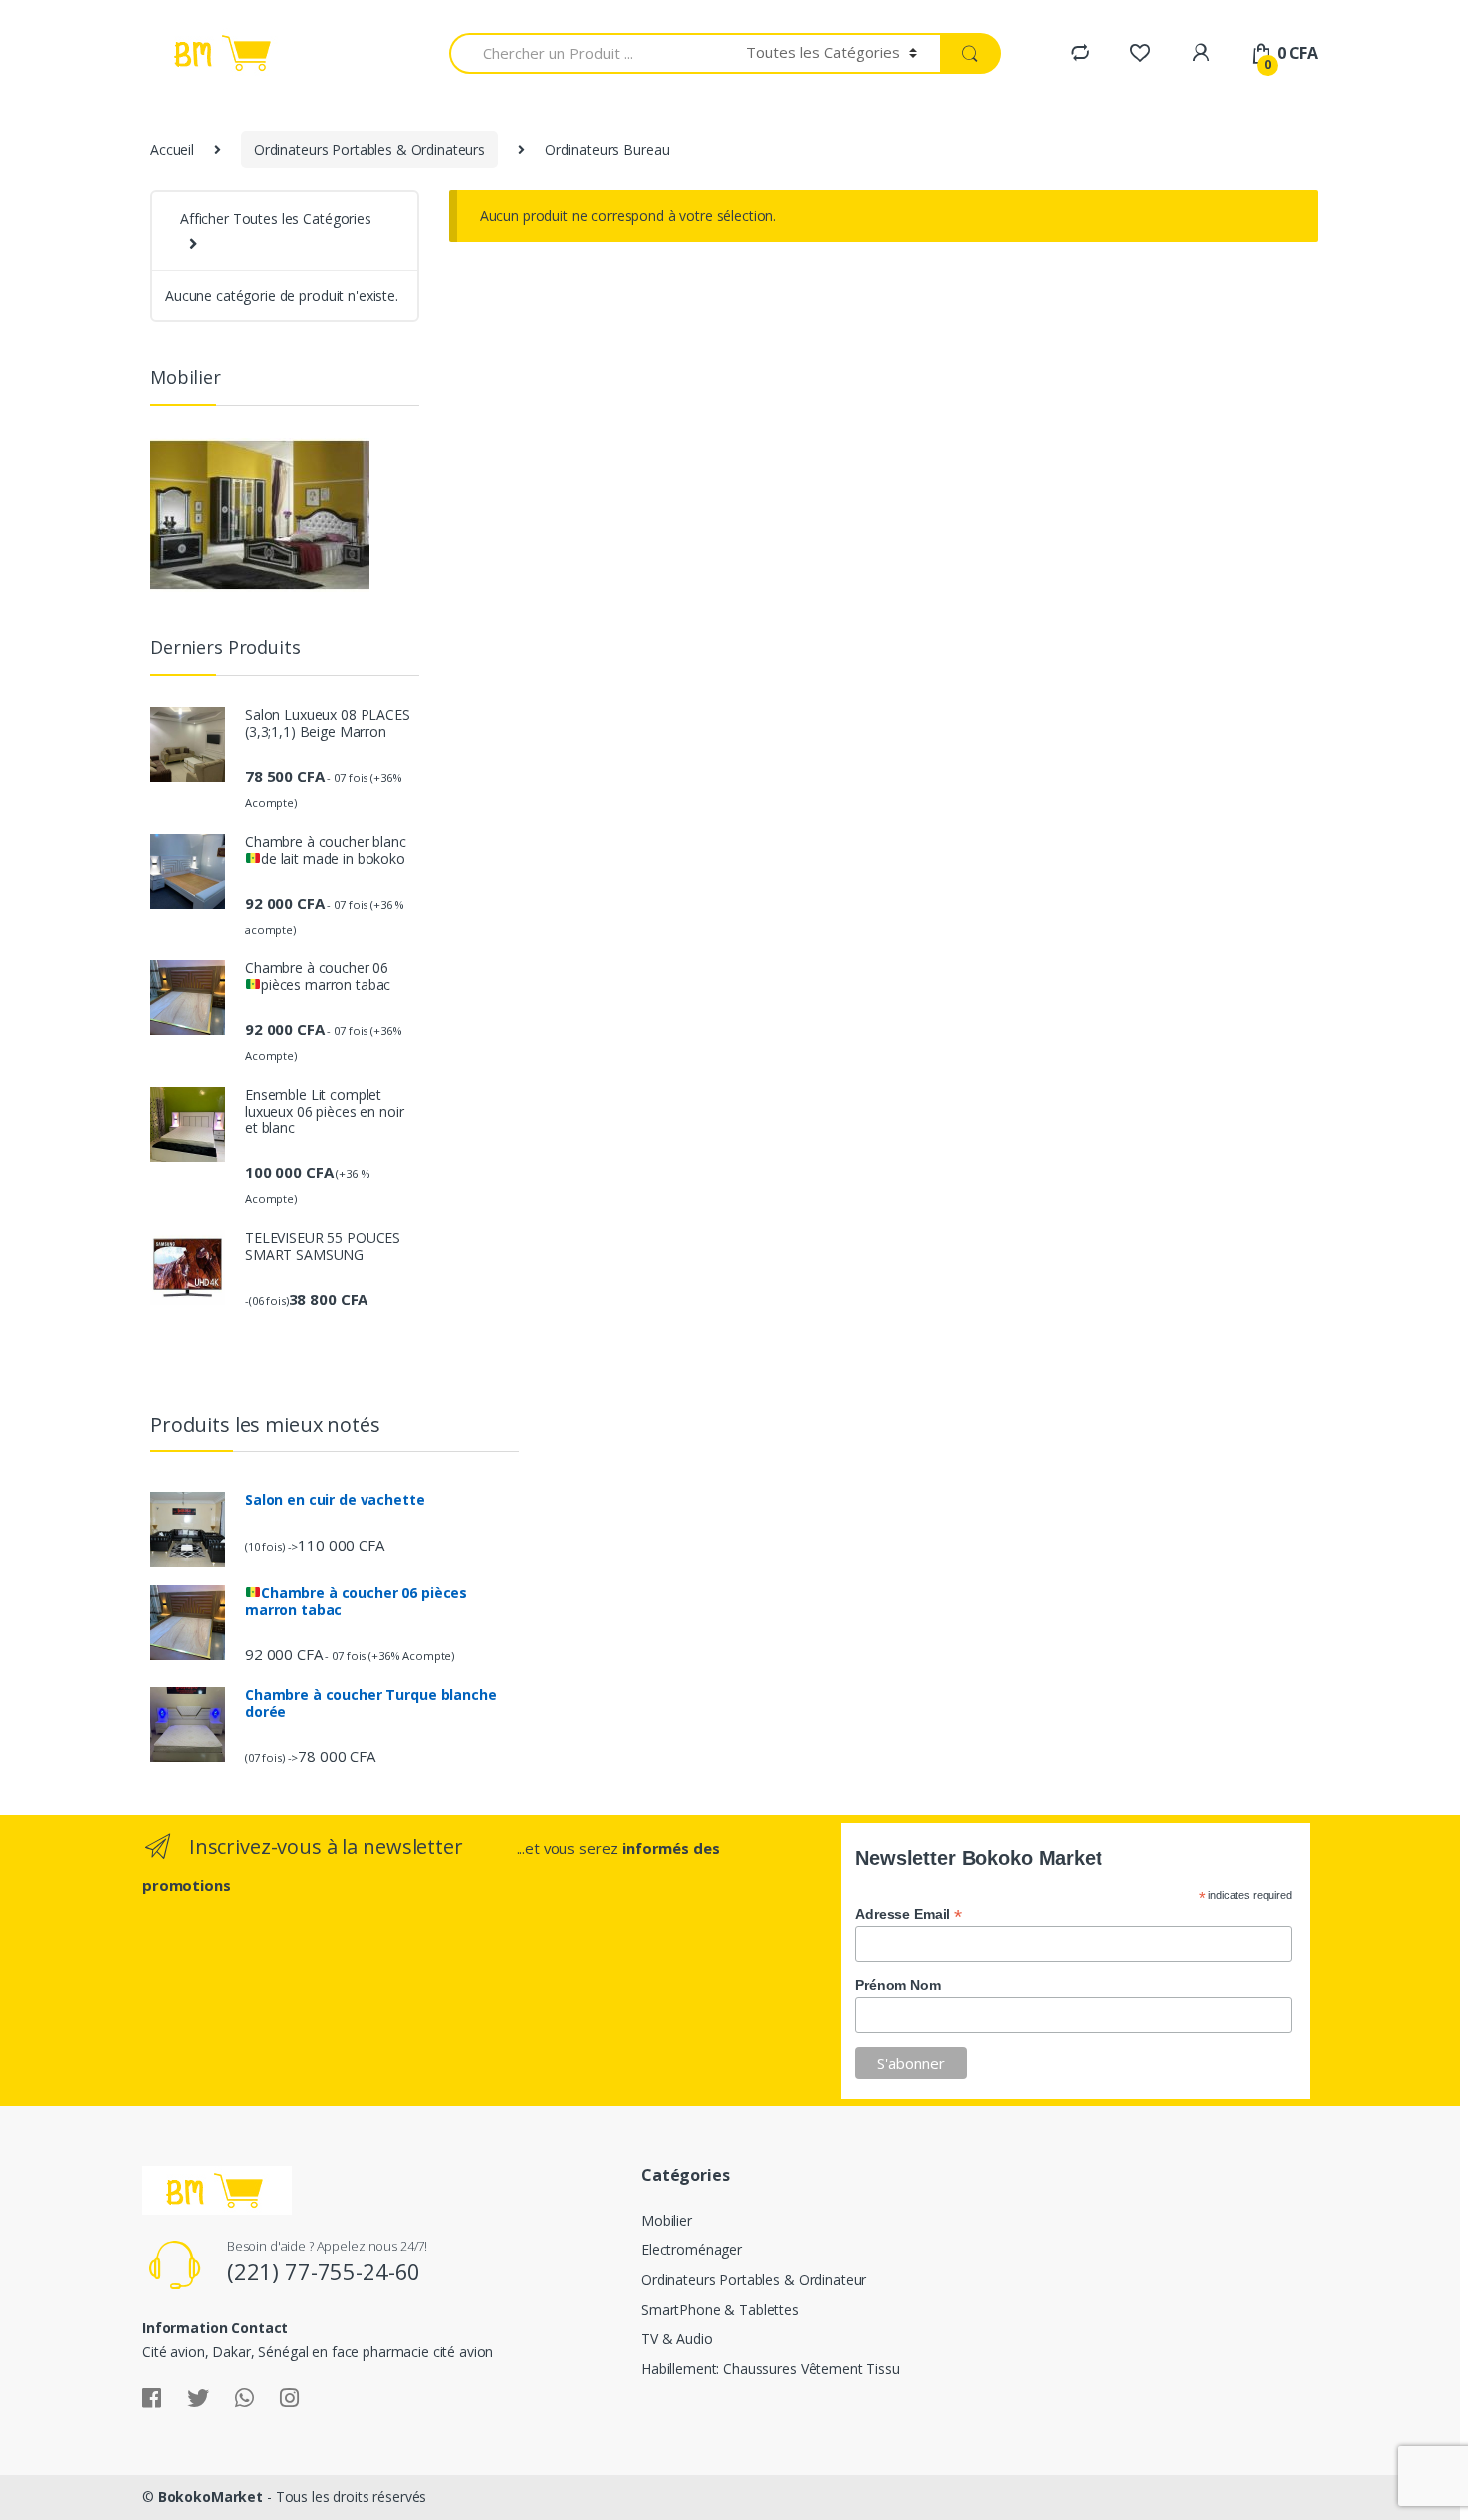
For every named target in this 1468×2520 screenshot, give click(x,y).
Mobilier (667, 2221)
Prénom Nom (898, 1985)
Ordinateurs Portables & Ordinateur (753, 2280)
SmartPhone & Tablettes (720, 2310)
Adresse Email (908, 1914)
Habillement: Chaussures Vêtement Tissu (770, 2369)
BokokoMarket (210, 2497)
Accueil (172, 149)
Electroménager (692, 2250)
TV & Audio (677, 2339)
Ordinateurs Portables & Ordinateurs (369, 149)
